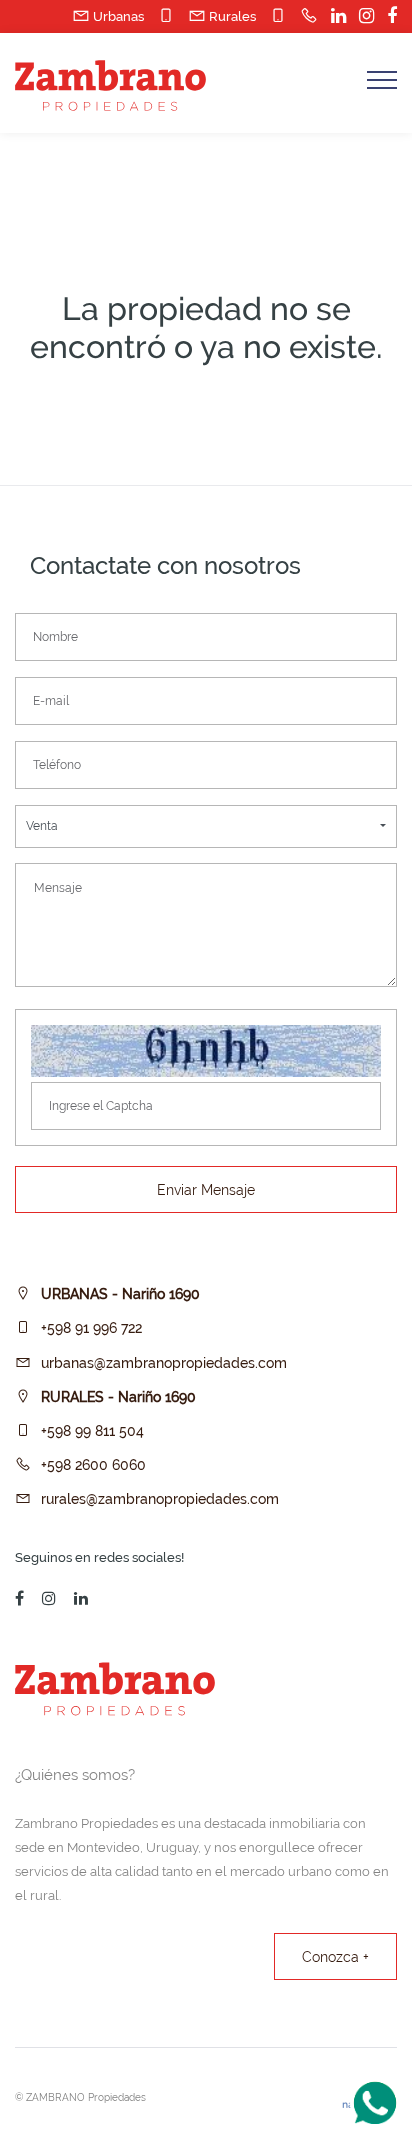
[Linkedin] (333, 16)
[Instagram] (361, 16)
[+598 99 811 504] (273, 16)
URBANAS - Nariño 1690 (120, 1294)
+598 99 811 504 (92, 1431)
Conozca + (335, 1957)
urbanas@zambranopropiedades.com (164, 1363)
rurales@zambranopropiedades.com (160, 1499)
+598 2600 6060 (93, 1465)
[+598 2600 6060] (304, 16)
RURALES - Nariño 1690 (118, 1397)
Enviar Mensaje (206, 1190)
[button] (206, 826)
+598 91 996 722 (91, 1328)
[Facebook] (387, 16)
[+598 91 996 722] (161, 16)
